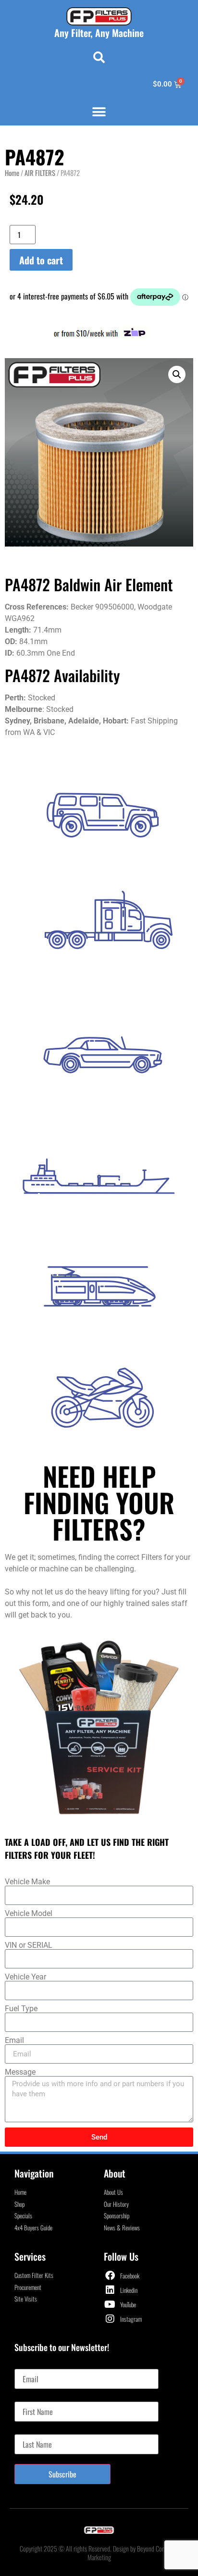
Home (12, 173)
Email (14, 2041)
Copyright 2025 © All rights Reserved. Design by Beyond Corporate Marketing (99, 2553)
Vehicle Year (25, 1977)
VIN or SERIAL (29, 1945)
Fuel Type (21, 2009)
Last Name (29, 2430)
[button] (99, 57)
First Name (30, 2398)
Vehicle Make (27, 1882)
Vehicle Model (29, 1914)
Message (20, 2072)
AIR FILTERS (40, 173)
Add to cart (41, 260)
